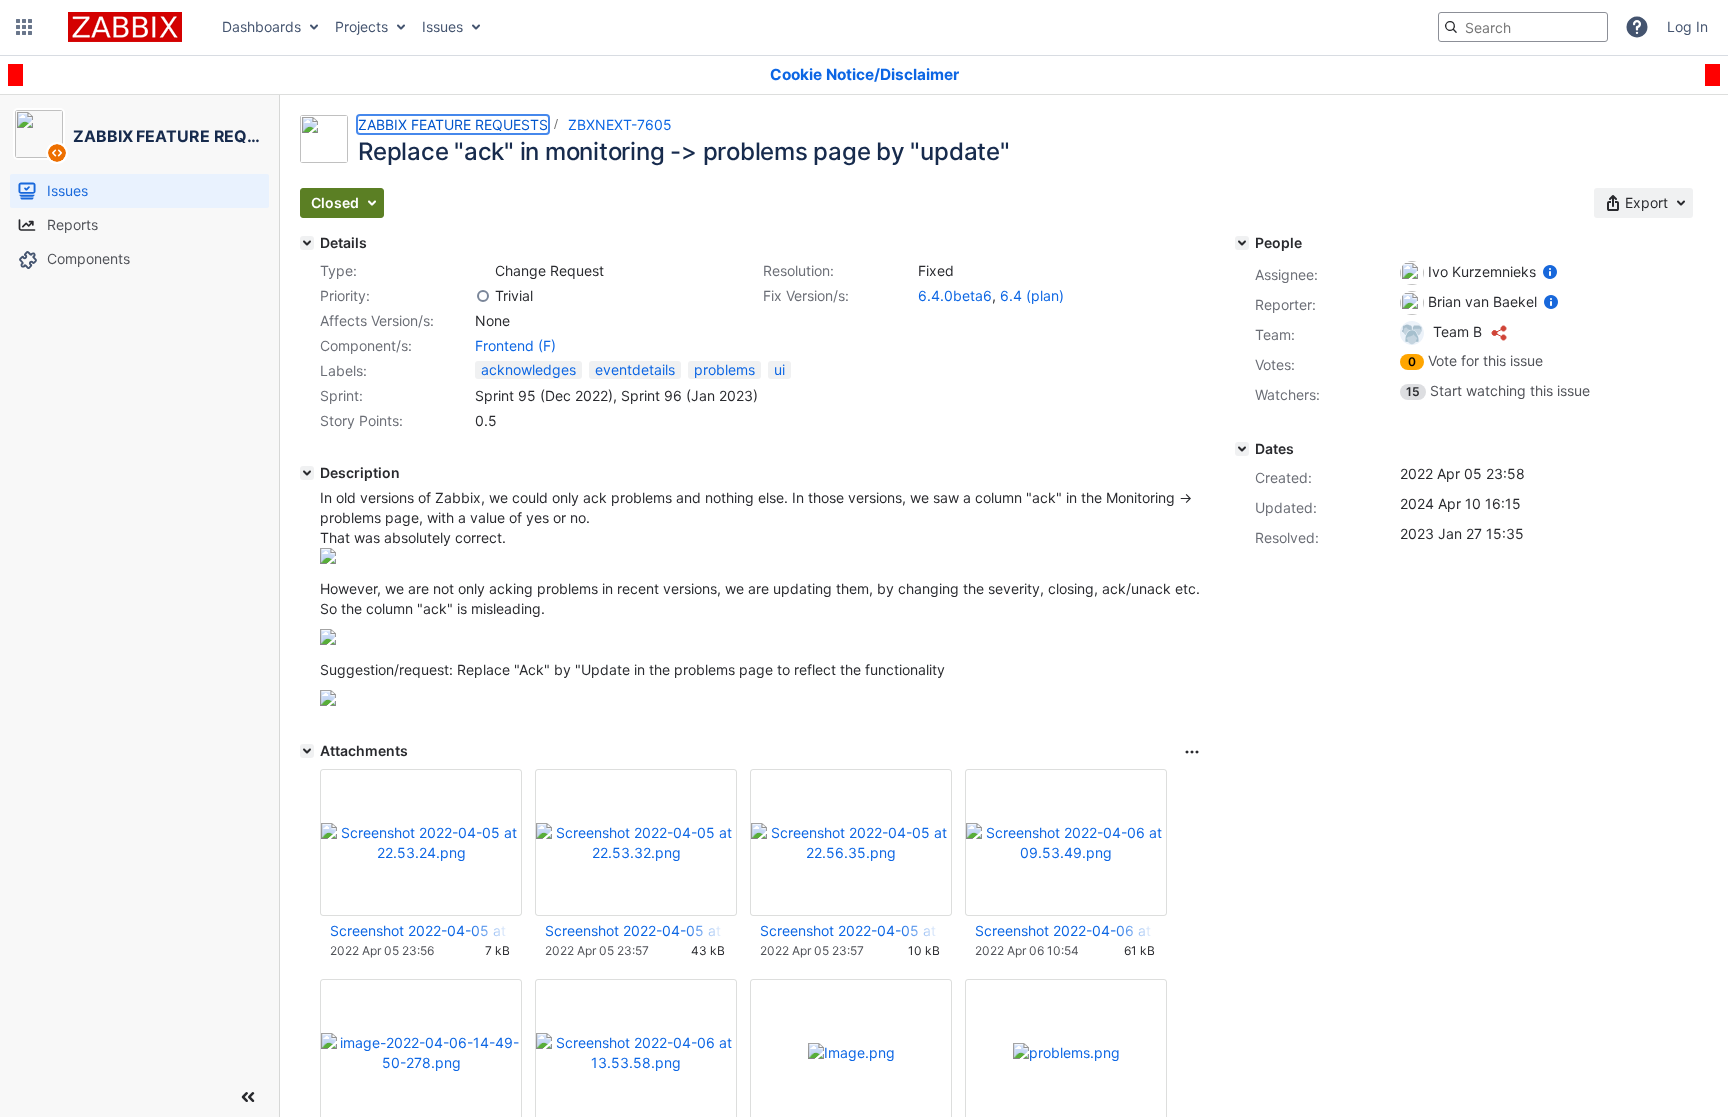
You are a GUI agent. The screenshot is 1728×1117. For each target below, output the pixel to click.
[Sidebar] (248, 1097)
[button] (24, 27)
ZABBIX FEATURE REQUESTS (453, 124)
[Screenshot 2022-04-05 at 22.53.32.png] (328, 639)
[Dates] (1242, 449)
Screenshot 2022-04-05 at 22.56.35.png (850, 930)
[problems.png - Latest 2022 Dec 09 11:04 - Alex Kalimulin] (1066, 1052)
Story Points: (361, 420)
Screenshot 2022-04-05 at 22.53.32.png (635, 930)
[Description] (307, 473)
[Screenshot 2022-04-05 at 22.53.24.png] (328, 558)
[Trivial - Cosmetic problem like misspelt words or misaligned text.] (483, 296)
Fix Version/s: (806, 295)
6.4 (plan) (1032, 295)
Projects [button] (361, 26)
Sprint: (341, 395)
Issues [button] (442, 26)
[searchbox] (1523, 27)
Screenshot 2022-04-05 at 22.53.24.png (420, 930)
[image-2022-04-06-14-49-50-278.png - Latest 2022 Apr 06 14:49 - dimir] (421, 1052)
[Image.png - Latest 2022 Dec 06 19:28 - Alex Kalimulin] (851, 1052)
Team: (1275, 334)
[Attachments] (307, 751)
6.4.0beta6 (955, 295)
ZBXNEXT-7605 (620, 124)
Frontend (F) (515, 345)
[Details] (307, 243)
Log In (1687, 26)
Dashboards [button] (261, 26)
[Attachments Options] (1192, 752)
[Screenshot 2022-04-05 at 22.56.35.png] (328, 700)
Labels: (343, 370)
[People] (1242, 243)
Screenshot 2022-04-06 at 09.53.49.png (1065, 930)
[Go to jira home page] (125, 27)
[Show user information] (1550, 271)
